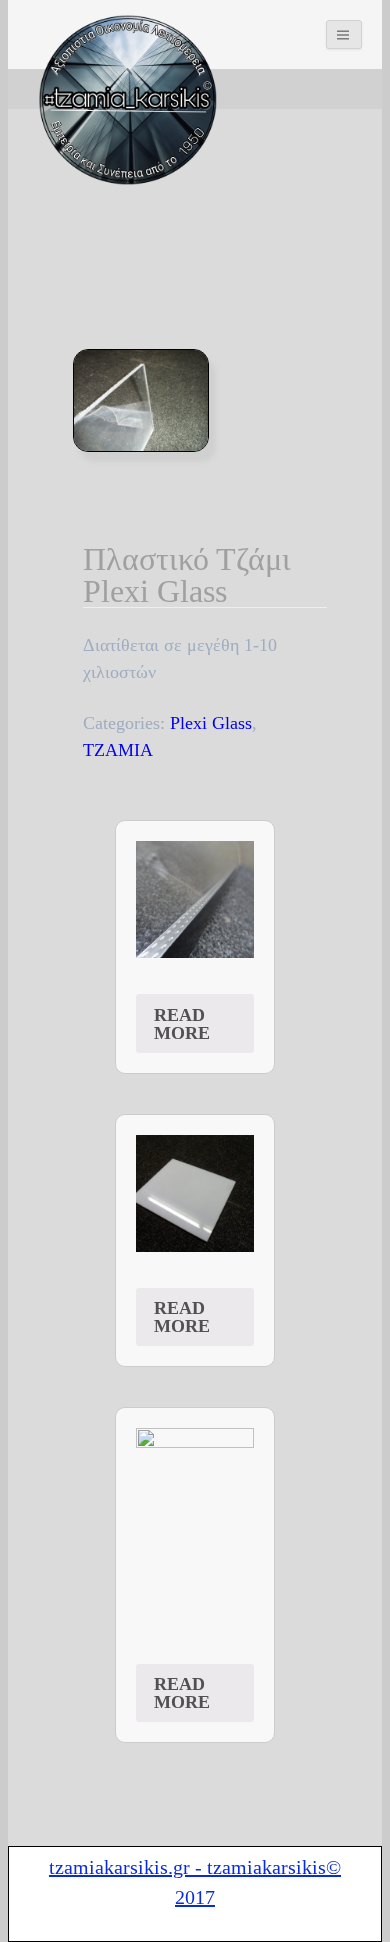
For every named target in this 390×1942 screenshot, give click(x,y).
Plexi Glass (211, 723)
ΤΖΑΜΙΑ (118, 750)
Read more (182, 1024)
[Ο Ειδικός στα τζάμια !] (128, 100)
